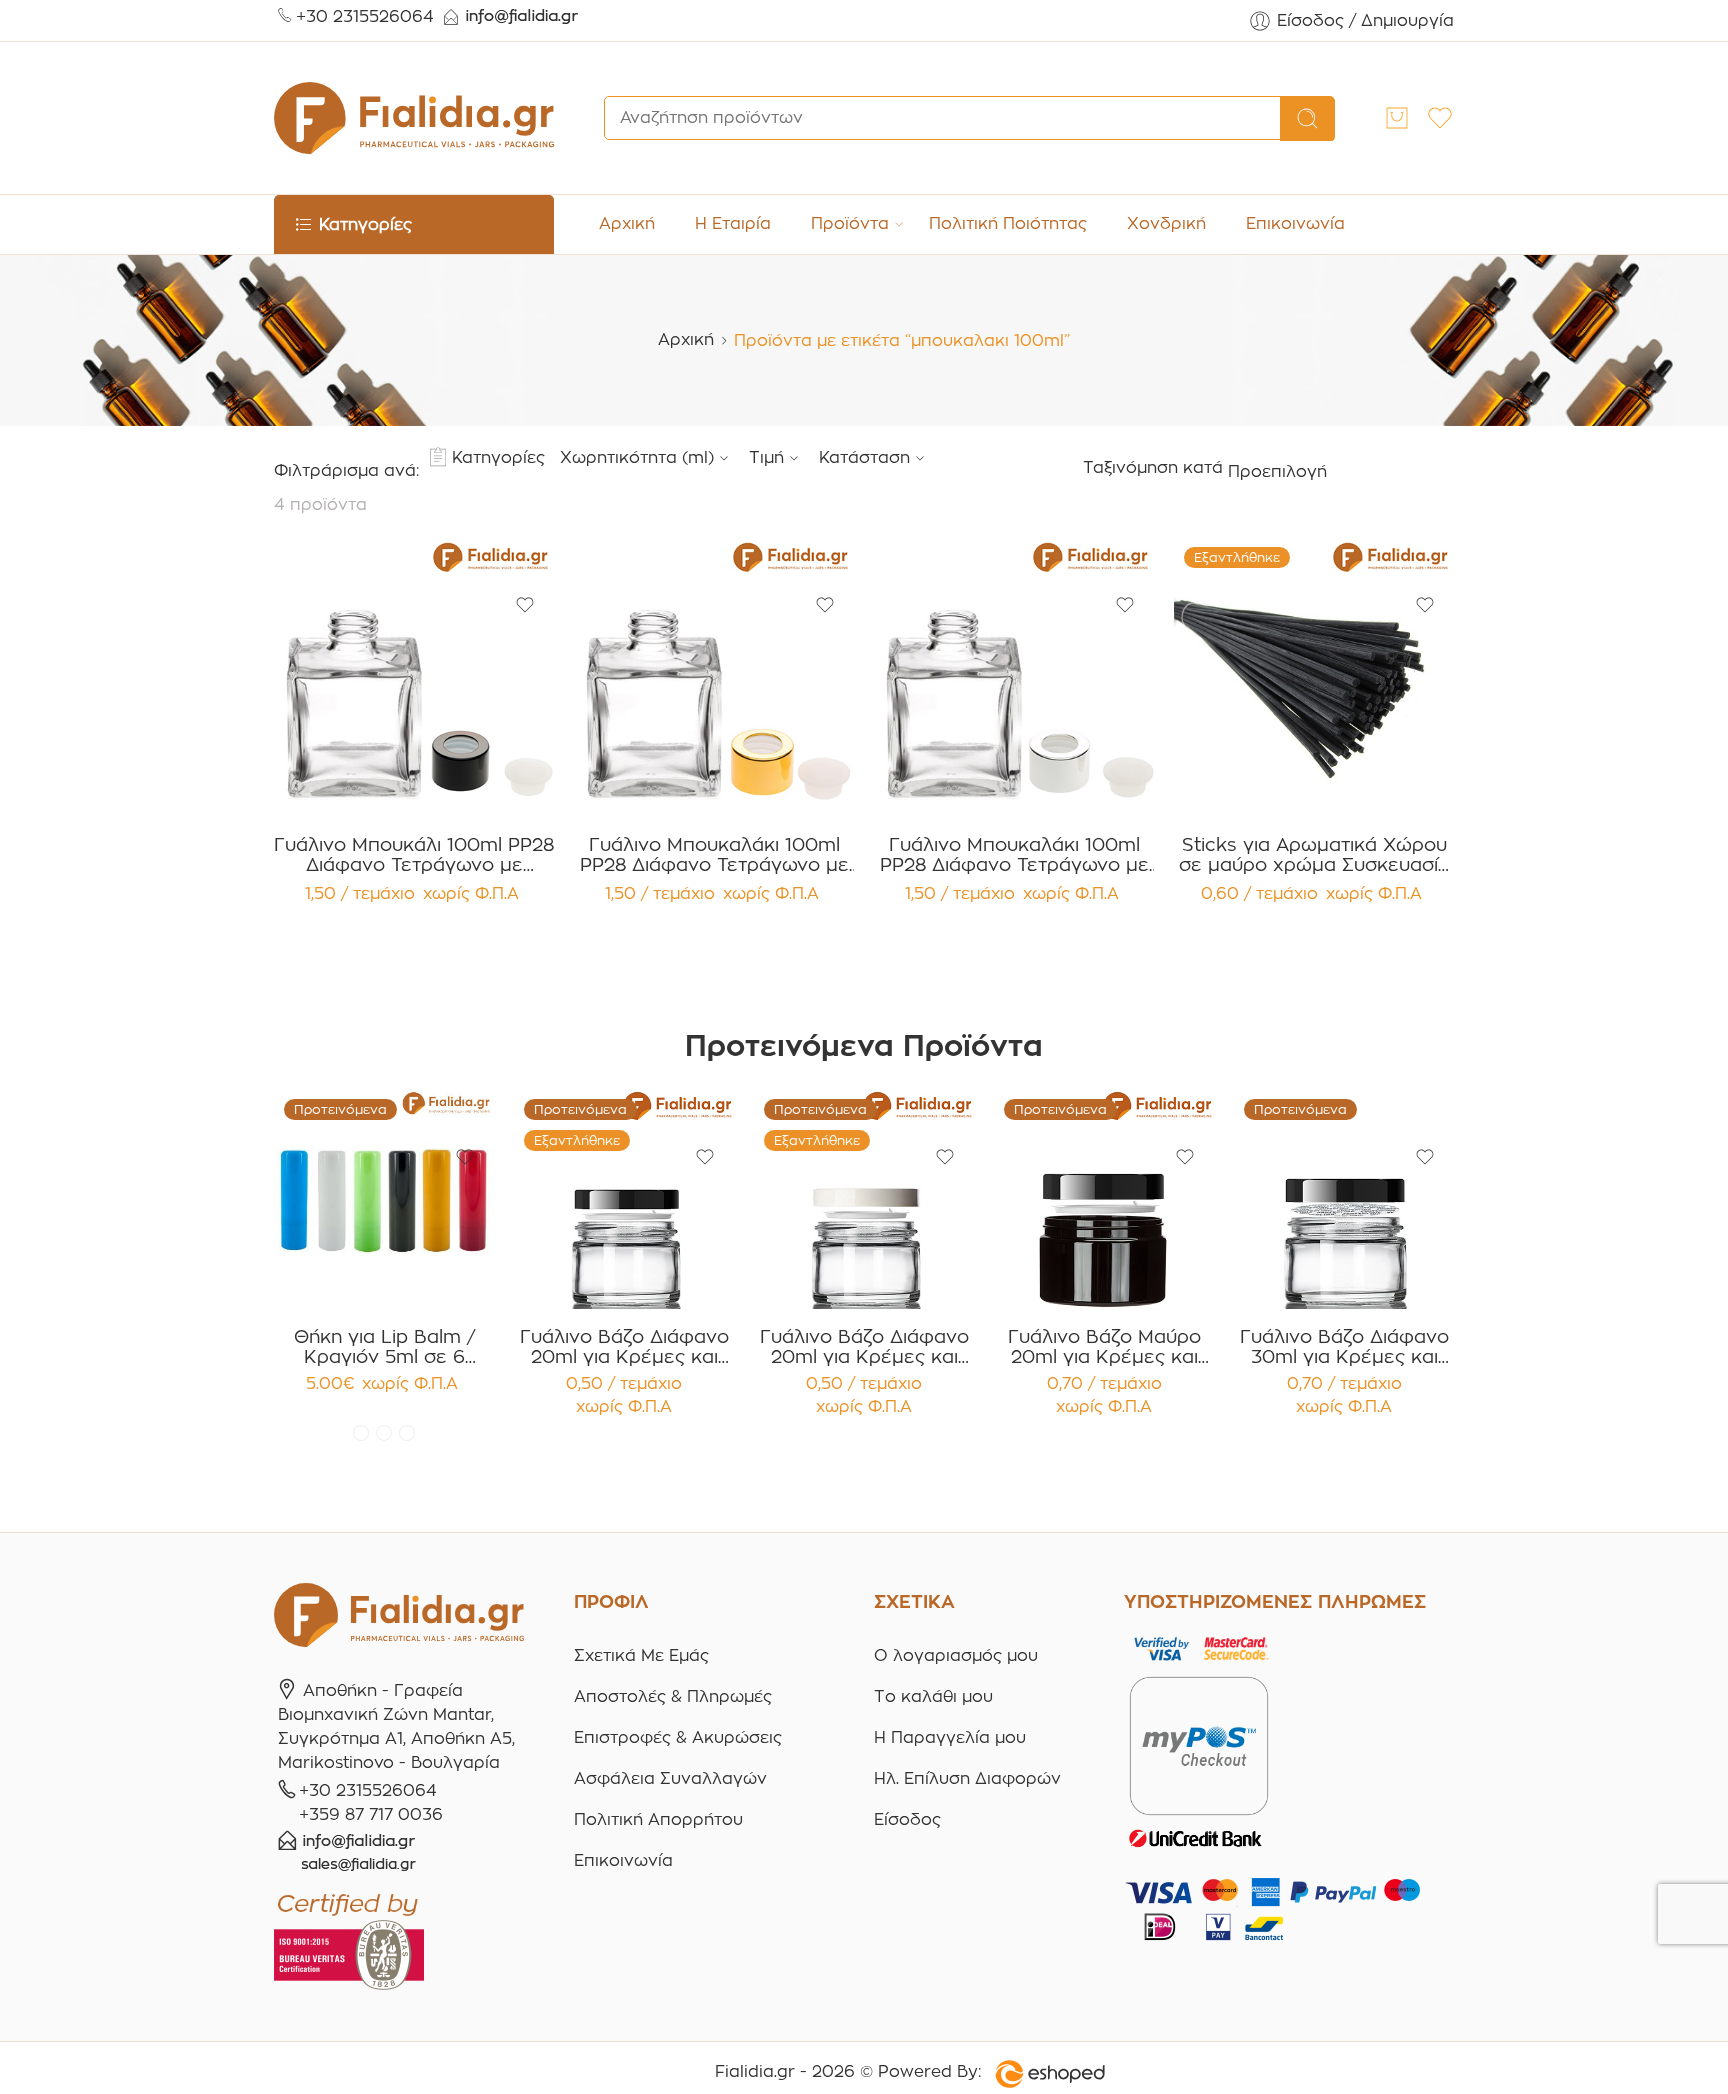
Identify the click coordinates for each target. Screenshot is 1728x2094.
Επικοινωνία (1295, 223)
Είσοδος (907, 1819)
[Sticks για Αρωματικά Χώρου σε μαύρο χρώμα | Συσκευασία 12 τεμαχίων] (1314, 677)
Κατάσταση (864, 457)
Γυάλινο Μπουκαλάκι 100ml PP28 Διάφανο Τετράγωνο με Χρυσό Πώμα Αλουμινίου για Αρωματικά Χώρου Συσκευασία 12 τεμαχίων (714, 855)
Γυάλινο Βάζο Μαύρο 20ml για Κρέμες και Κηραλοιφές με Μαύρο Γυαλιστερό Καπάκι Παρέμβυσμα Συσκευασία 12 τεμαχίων (1104, 1347)
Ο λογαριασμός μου (956, 1655)
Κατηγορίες (498, 457)
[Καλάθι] (1397, 118)
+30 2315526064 (365, 16)
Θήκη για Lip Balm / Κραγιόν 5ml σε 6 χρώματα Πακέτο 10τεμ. (384, 1347)
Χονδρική (1166, 223)
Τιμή (766, 457)
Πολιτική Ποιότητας (1008, 223)
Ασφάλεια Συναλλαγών (670, 1778)
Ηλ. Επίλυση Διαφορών (967, 1778)
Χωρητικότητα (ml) (637, 457)
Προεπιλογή (1277, 471)
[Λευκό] (384, 1433)
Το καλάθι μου (933, 1696)
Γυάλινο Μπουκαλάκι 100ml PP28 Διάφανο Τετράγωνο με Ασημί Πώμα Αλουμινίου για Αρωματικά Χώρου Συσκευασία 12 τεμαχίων (1014, 855)
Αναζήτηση (1307, 119)
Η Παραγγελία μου (950, 1737)
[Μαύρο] (407, 1433)
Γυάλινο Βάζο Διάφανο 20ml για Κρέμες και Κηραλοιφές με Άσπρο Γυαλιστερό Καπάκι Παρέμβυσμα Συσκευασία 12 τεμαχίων (864, 1347)
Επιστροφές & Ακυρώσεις (678, 1737)
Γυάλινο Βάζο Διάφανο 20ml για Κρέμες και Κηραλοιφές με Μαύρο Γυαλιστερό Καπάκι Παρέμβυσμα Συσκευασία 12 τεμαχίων (624, 1347)
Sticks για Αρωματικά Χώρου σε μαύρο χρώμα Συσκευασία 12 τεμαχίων (1314, 855)
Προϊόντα (850, 223)
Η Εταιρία (733, 223)
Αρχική (627, 223)
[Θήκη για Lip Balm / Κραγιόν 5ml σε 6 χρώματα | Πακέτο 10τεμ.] (384, 1199)
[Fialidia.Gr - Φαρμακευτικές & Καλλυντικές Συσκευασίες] (414, 118)
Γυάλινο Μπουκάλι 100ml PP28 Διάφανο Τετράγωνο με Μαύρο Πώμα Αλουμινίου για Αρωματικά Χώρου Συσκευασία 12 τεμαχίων (414, 855)
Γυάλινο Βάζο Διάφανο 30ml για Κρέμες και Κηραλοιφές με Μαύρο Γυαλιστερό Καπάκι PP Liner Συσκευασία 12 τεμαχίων (1344, 1347)
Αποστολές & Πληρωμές (673, 1696)
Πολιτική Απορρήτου (658, 1819)
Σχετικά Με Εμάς (641, 1655)
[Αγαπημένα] (525, 605)
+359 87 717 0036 (371, 1814)
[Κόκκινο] (361, 1433)
